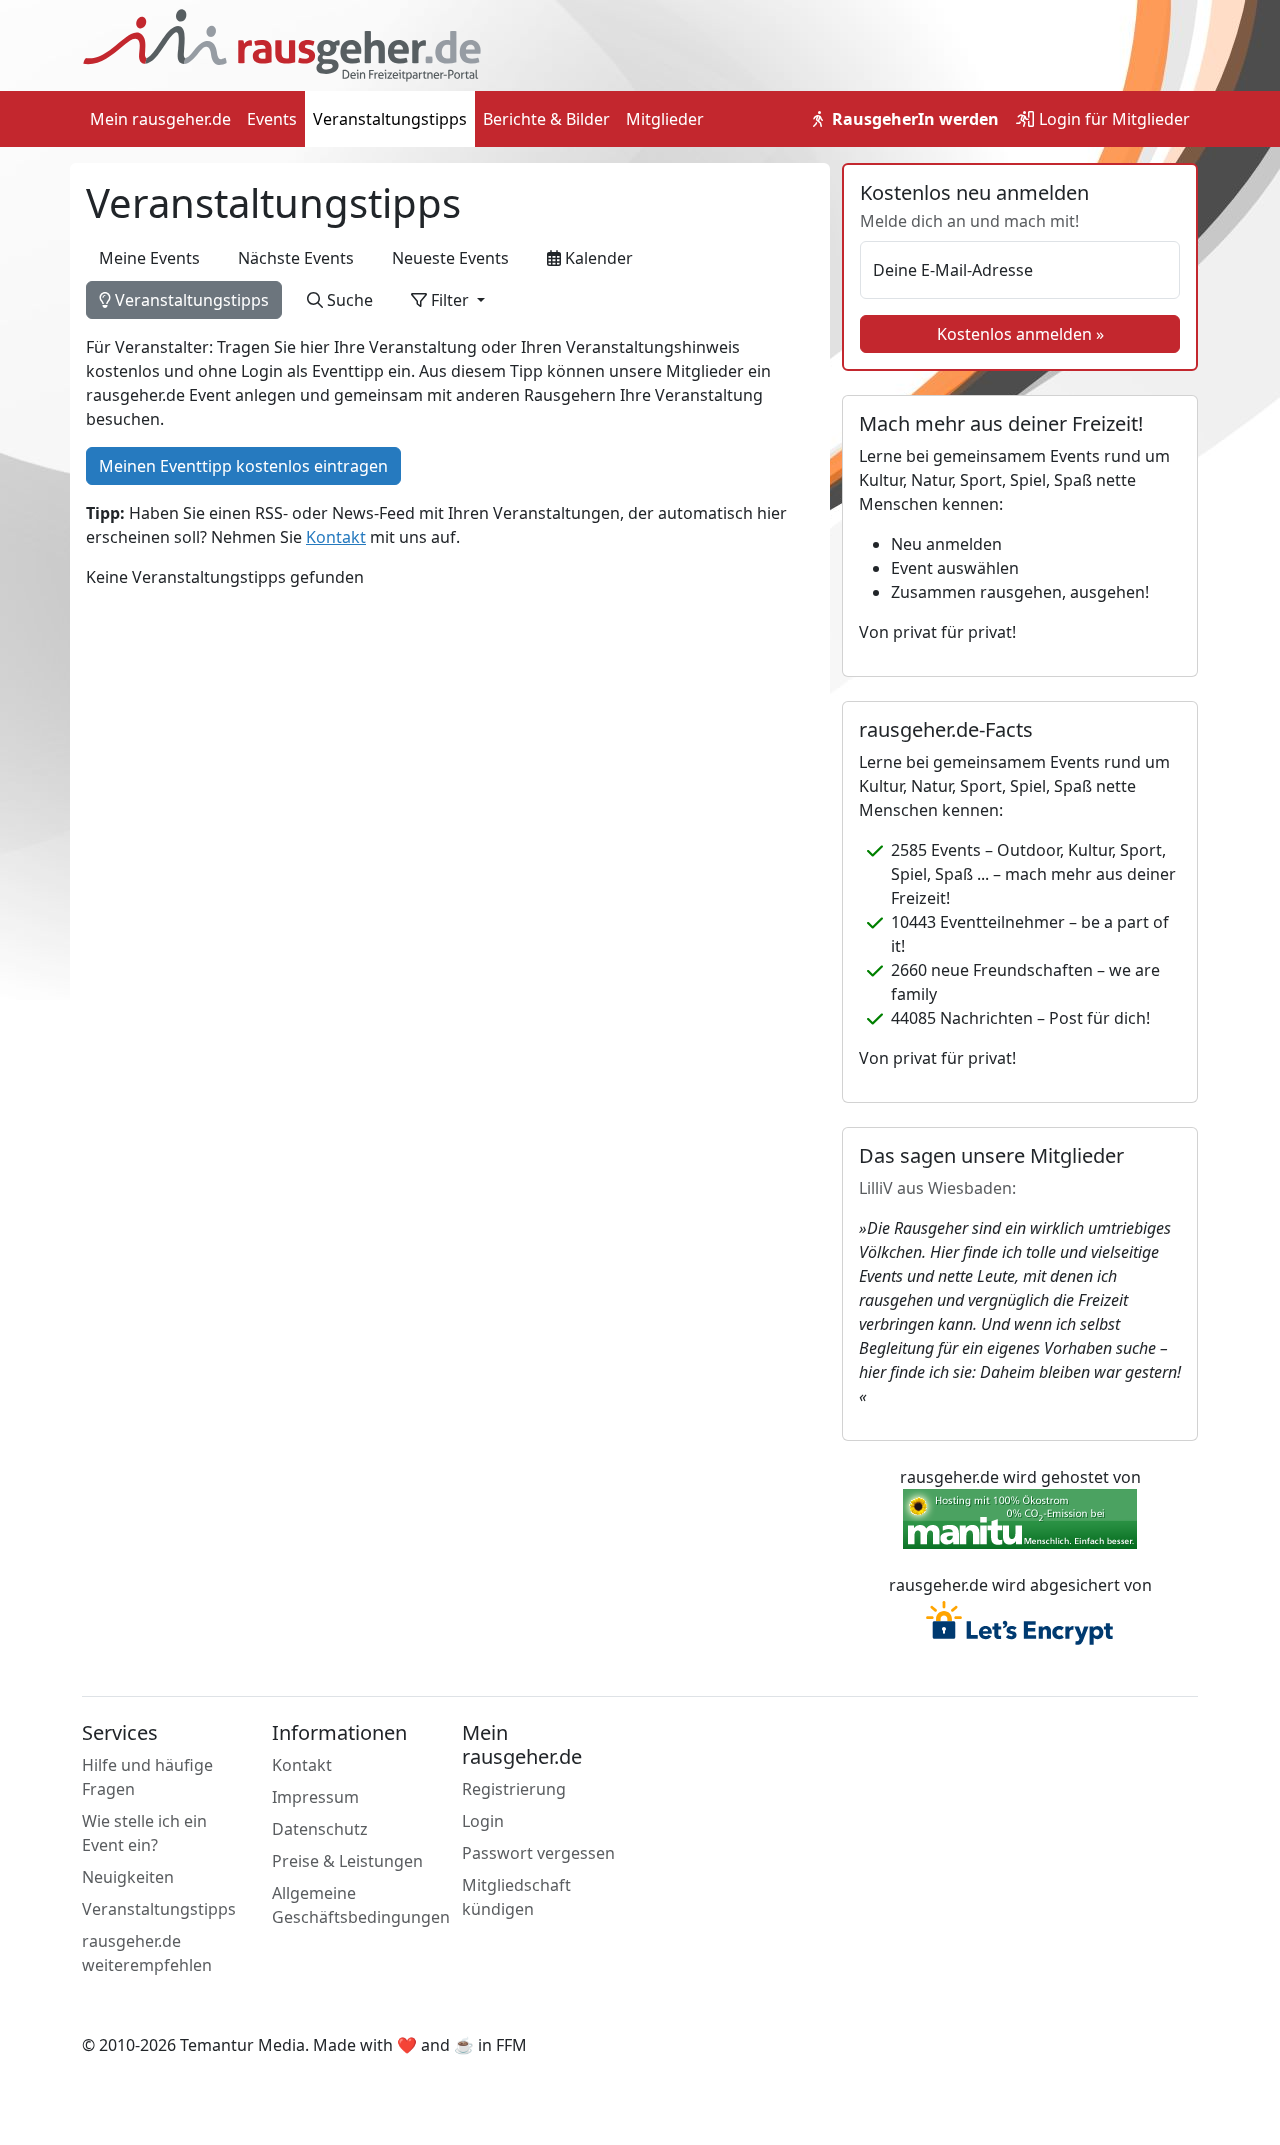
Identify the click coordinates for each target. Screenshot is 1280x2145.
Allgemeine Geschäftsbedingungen (361, 1905)
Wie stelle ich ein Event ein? (144, 1833)
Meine (149, 258)
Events (272, 119)
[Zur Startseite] (282, 44)
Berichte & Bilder (546, 119)
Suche (348, 300)
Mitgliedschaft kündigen (516, 1897)
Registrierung (514, 1789)
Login (1112, 119)
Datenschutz (320, 1829)
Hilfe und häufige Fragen (147, 1777)
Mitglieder (665, 119)
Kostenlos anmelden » (1020, 334)
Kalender (597, 258)
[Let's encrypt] (1020, 1625)
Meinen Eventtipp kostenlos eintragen (243, 466)
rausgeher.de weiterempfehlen (147, 1953)
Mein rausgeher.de (160, 119)
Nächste (296, 258)
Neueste (450, 258)
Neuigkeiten (128, 1877)
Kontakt (336, 537)
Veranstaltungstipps (390, 119)
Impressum (315, 1797)
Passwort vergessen (538, 1853)
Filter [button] (450, 300)
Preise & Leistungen (347, 1861)
